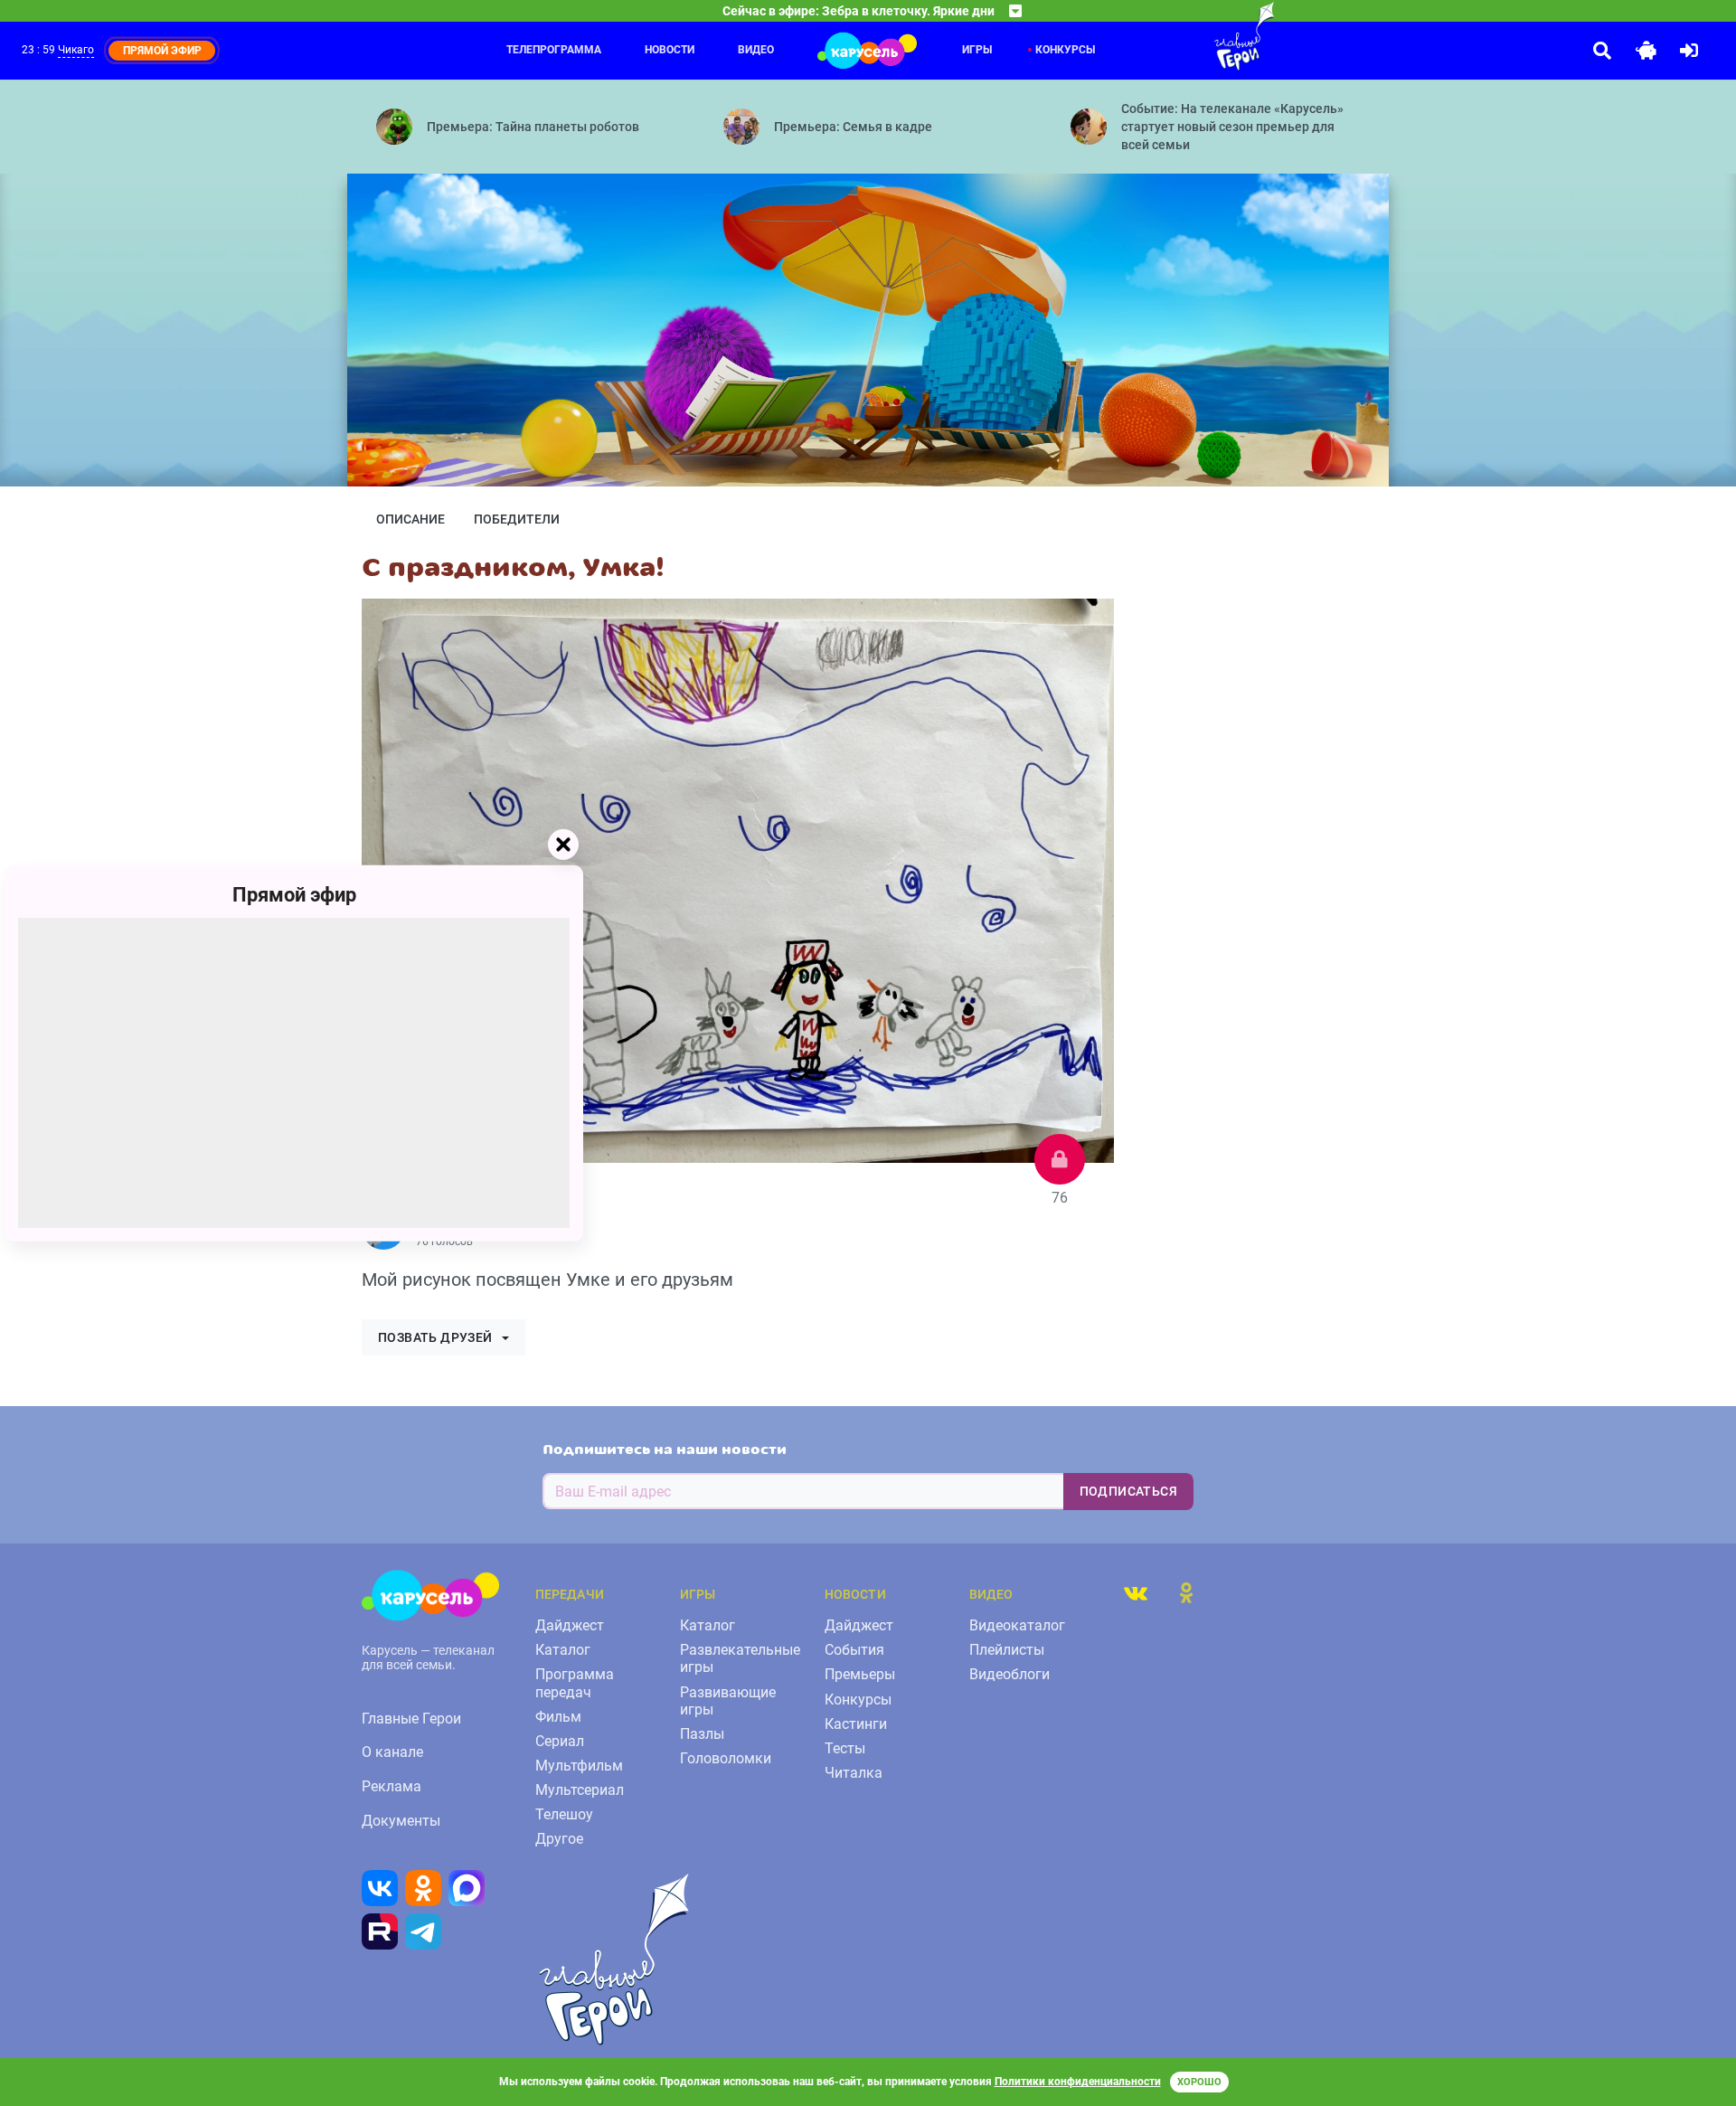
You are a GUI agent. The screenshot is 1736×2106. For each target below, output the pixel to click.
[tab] (1136, 1592)
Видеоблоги (1010, 1674)
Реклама (392, 1786)
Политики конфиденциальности (1078, 2082)
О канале (392, 1752)
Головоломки (726, 1758)
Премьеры (860, 1674)
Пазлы (702, 1734)
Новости (670, 50)
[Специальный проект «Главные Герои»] (1185, 36)
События (854, 1650)
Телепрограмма (554, 50)
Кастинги (856, 1724)
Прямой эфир (294, 894)
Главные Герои (411, 1719)
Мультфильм (579, 1766)
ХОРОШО (1199, 2082)
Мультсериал (580, 1790)
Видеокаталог (1017, 1625)
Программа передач (575, 1683)
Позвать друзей (435, 1337)
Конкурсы (1065, 50)
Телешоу (564, 1814)
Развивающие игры (728, 1701)
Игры (977, 50)
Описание (410, 519)
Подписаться (1128, 1491)
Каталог (563, 1650)
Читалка (854, 1773)
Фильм (558, 1717)
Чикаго (76, 50)
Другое (559, 1839)
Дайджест (570, 1625)
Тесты (845, 1748)
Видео (756, 50)
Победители (517, 519)
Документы (401, 1821)
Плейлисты (1007, 1650)
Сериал (560, 1741)
